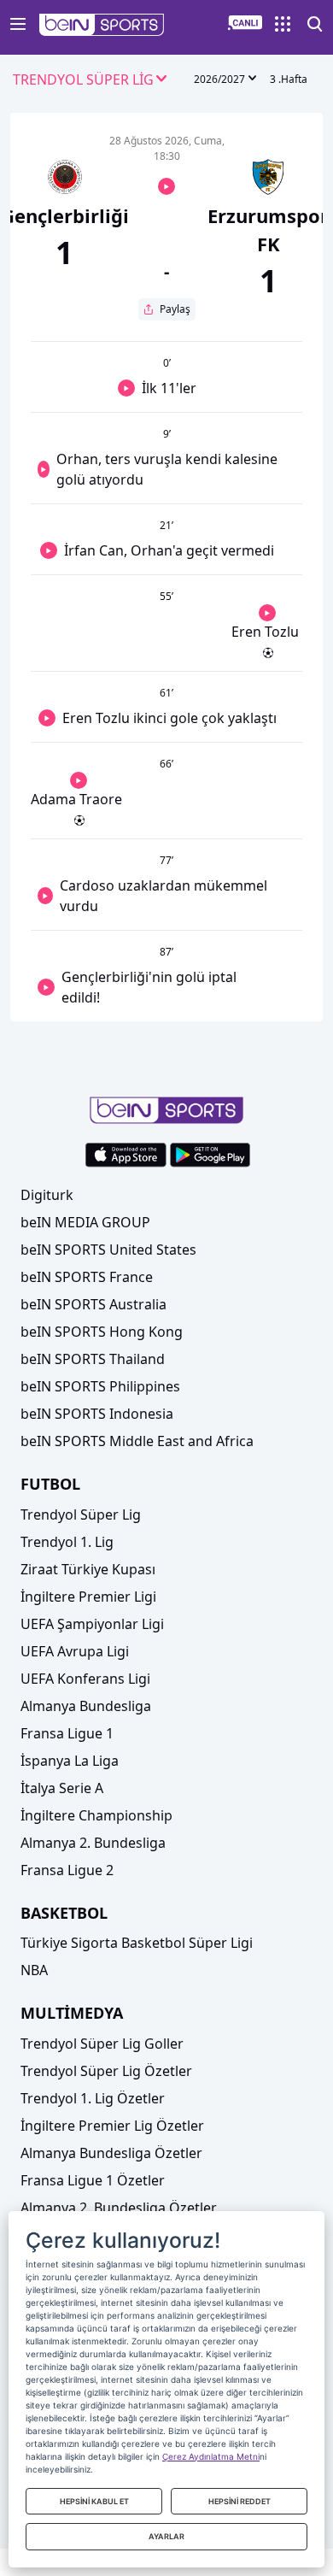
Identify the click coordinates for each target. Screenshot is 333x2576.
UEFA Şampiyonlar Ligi (92, 1624)
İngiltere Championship (96, 1815)
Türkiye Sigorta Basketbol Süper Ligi (137, 1943)
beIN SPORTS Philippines (100, 1386)
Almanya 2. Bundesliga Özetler (119, 2208)
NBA (34, 1970)
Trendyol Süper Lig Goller (102, 2044)
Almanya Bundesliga (86, 1706)
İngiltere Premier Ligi (88, 1597)
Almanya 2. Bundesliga (93, 1843)
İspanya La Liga (70, 1761)
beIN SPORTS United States (108, 1250)
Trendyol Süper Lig (81, 1514)
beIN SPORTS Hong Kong (102, 1332)
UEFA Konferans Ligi (85, 1679)
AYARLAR (166, 2536)
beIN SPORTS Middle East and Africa (137, 1441)
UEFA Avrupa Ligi (75, 1651)
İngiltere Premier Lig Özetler (112, 2126)
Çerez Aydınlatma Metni (211, 2456)
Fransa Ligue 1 (67, 1733)
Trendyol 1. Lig (67, 1542)
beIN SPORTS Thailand (93, 1359)
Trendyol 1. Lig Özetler (93, 2098)
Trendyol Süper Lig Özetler (106, 2071)
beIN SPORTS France (87, 1277)
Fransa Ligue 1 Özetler (93, 2180)
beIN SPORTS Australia (93, 1304)
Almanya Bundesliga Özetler (111, 2153)
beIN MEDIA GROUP (85, 1222)
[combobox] (91, 80)
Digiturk (47, 1195)
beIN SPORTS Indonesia (97, 1414)
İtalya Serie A (62, 1788)
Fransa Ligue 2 (67, 1870)
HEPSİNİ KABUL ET (94, 2501)
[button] (102, 25)
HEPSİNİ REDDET (240, 2501)
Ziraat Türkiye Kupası (88, 1569)
